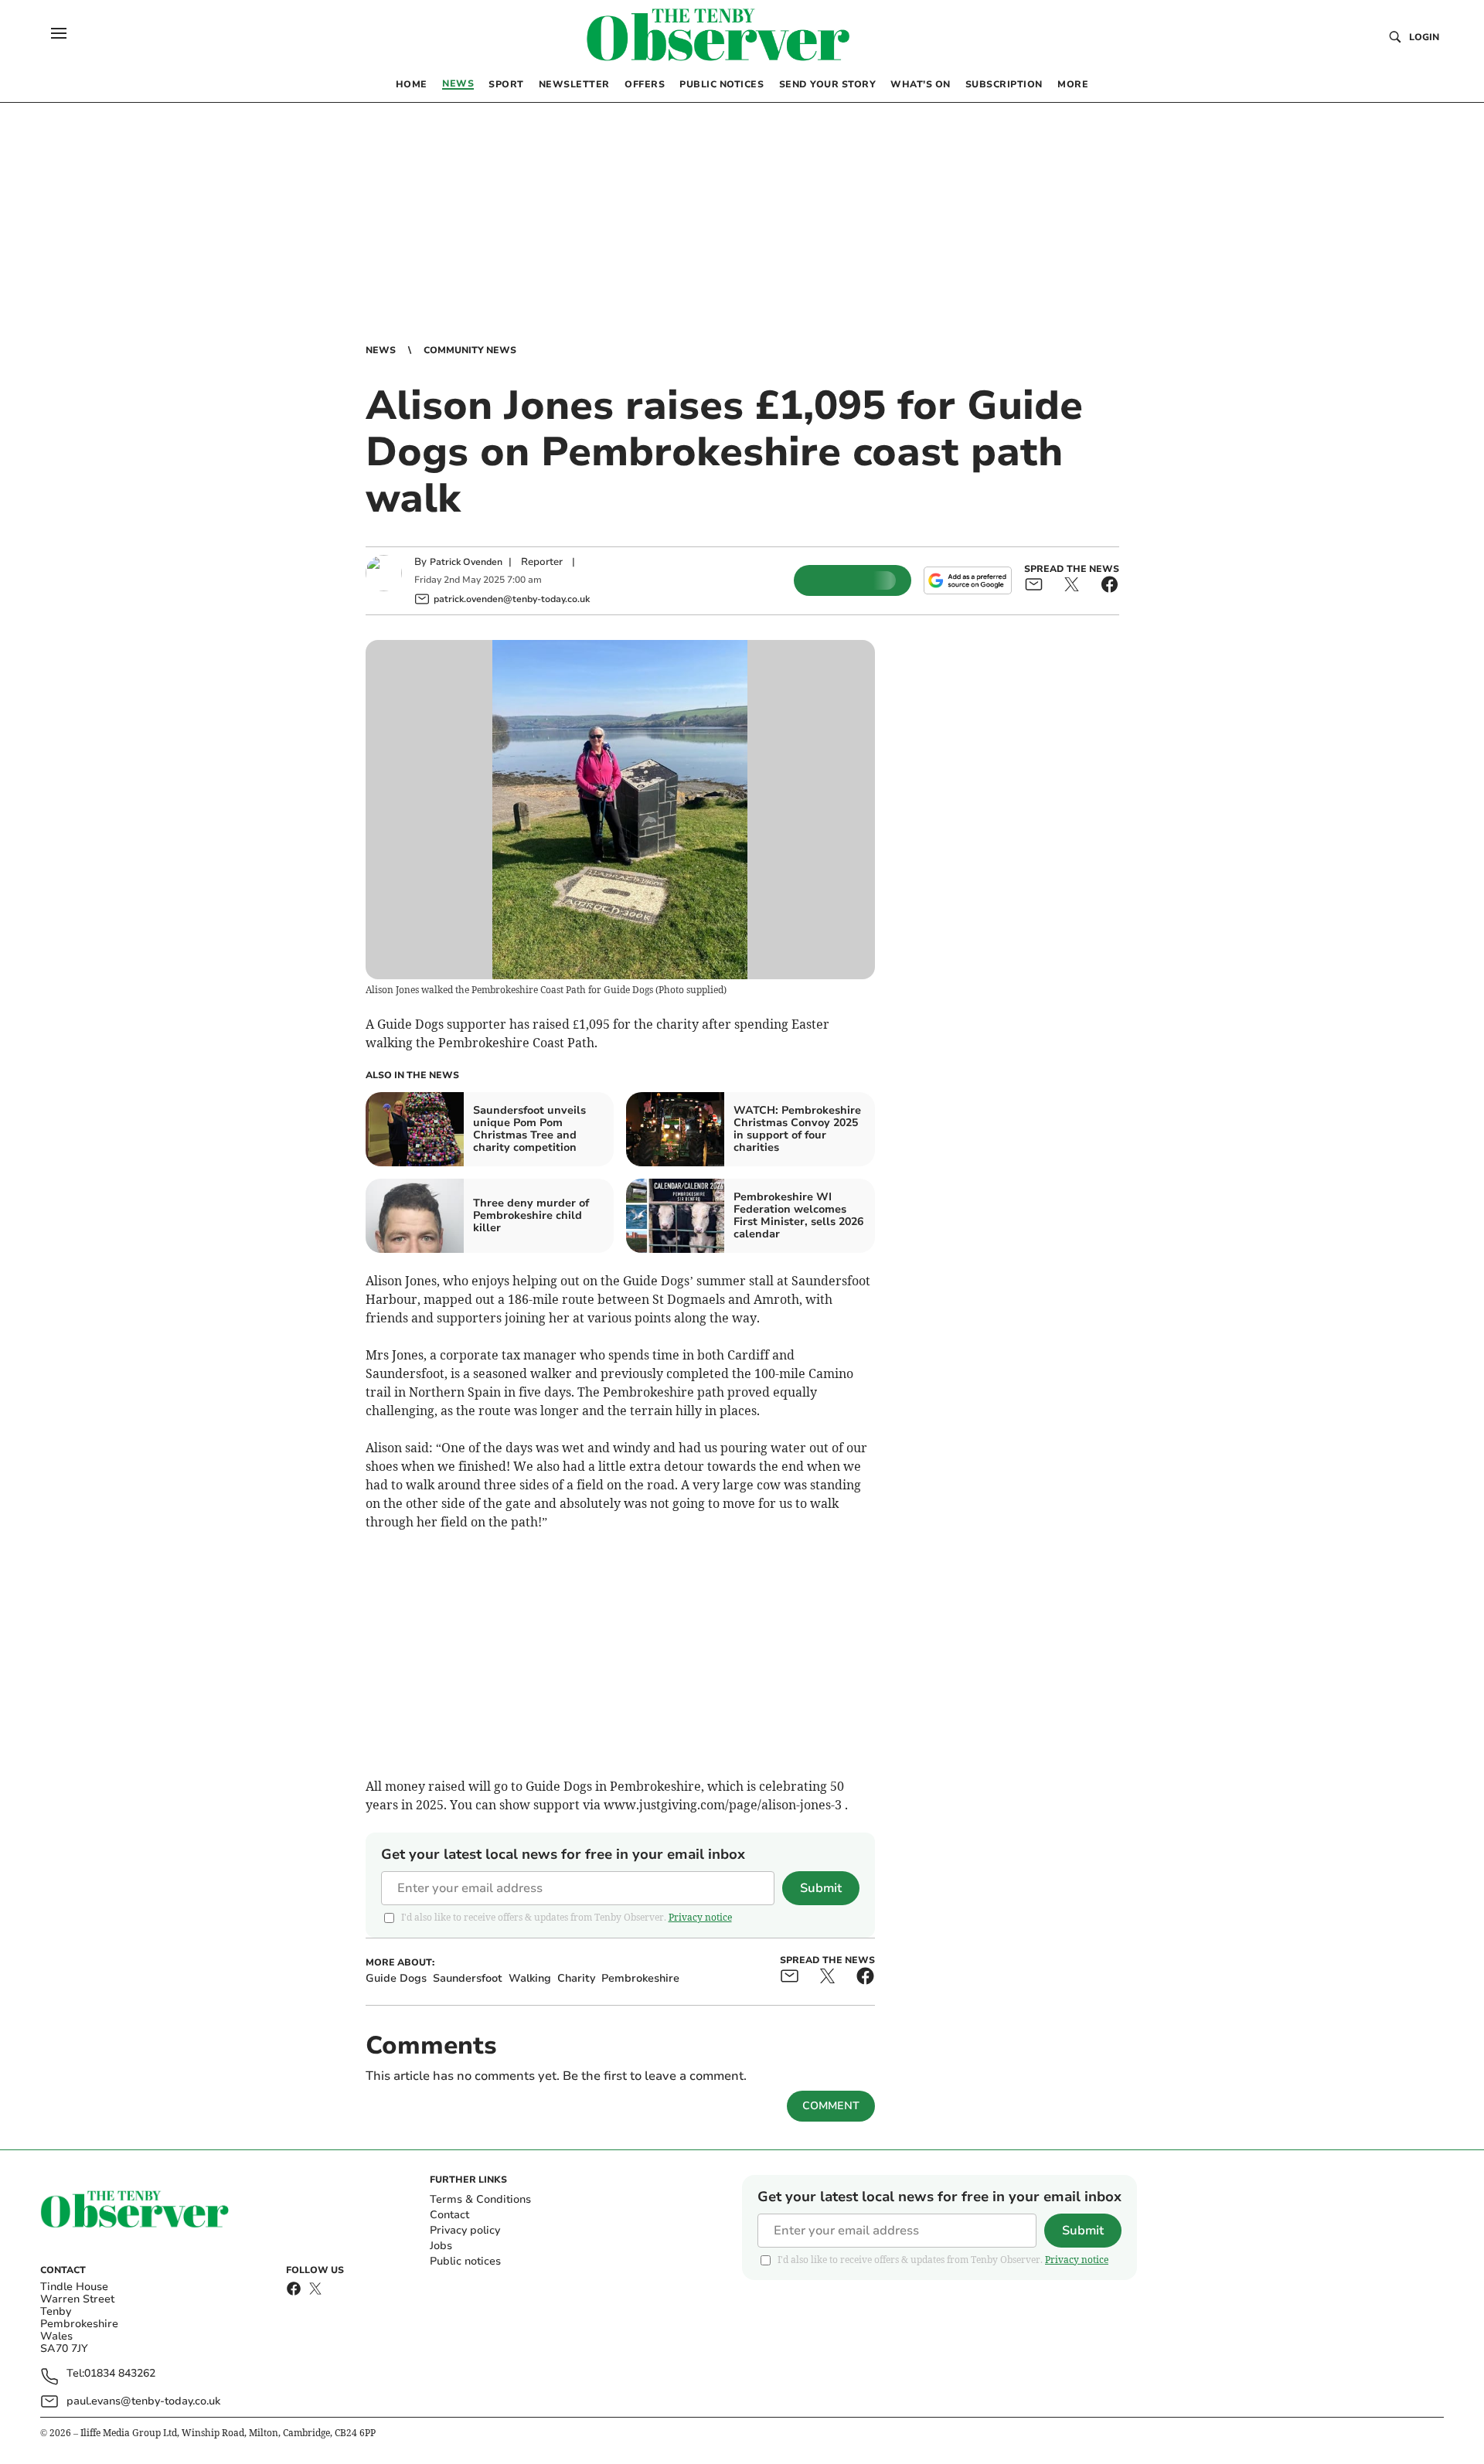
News (381, 350)
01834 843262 (120, 2374)
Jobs (441, 2246)
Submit (821, 1888)
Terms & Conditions (480, 2199)
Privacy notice (700, 1917)
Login (1424, 37)
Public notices (465, 2261)
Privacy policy (465, 2230)
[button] (59, 33)
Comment (831, 2106)
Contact (449, 2215)
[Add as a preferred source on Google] (968, 580)
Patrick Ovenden (466, 562)
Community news (470, 350)
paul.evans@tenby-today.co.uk (143, 2401)
